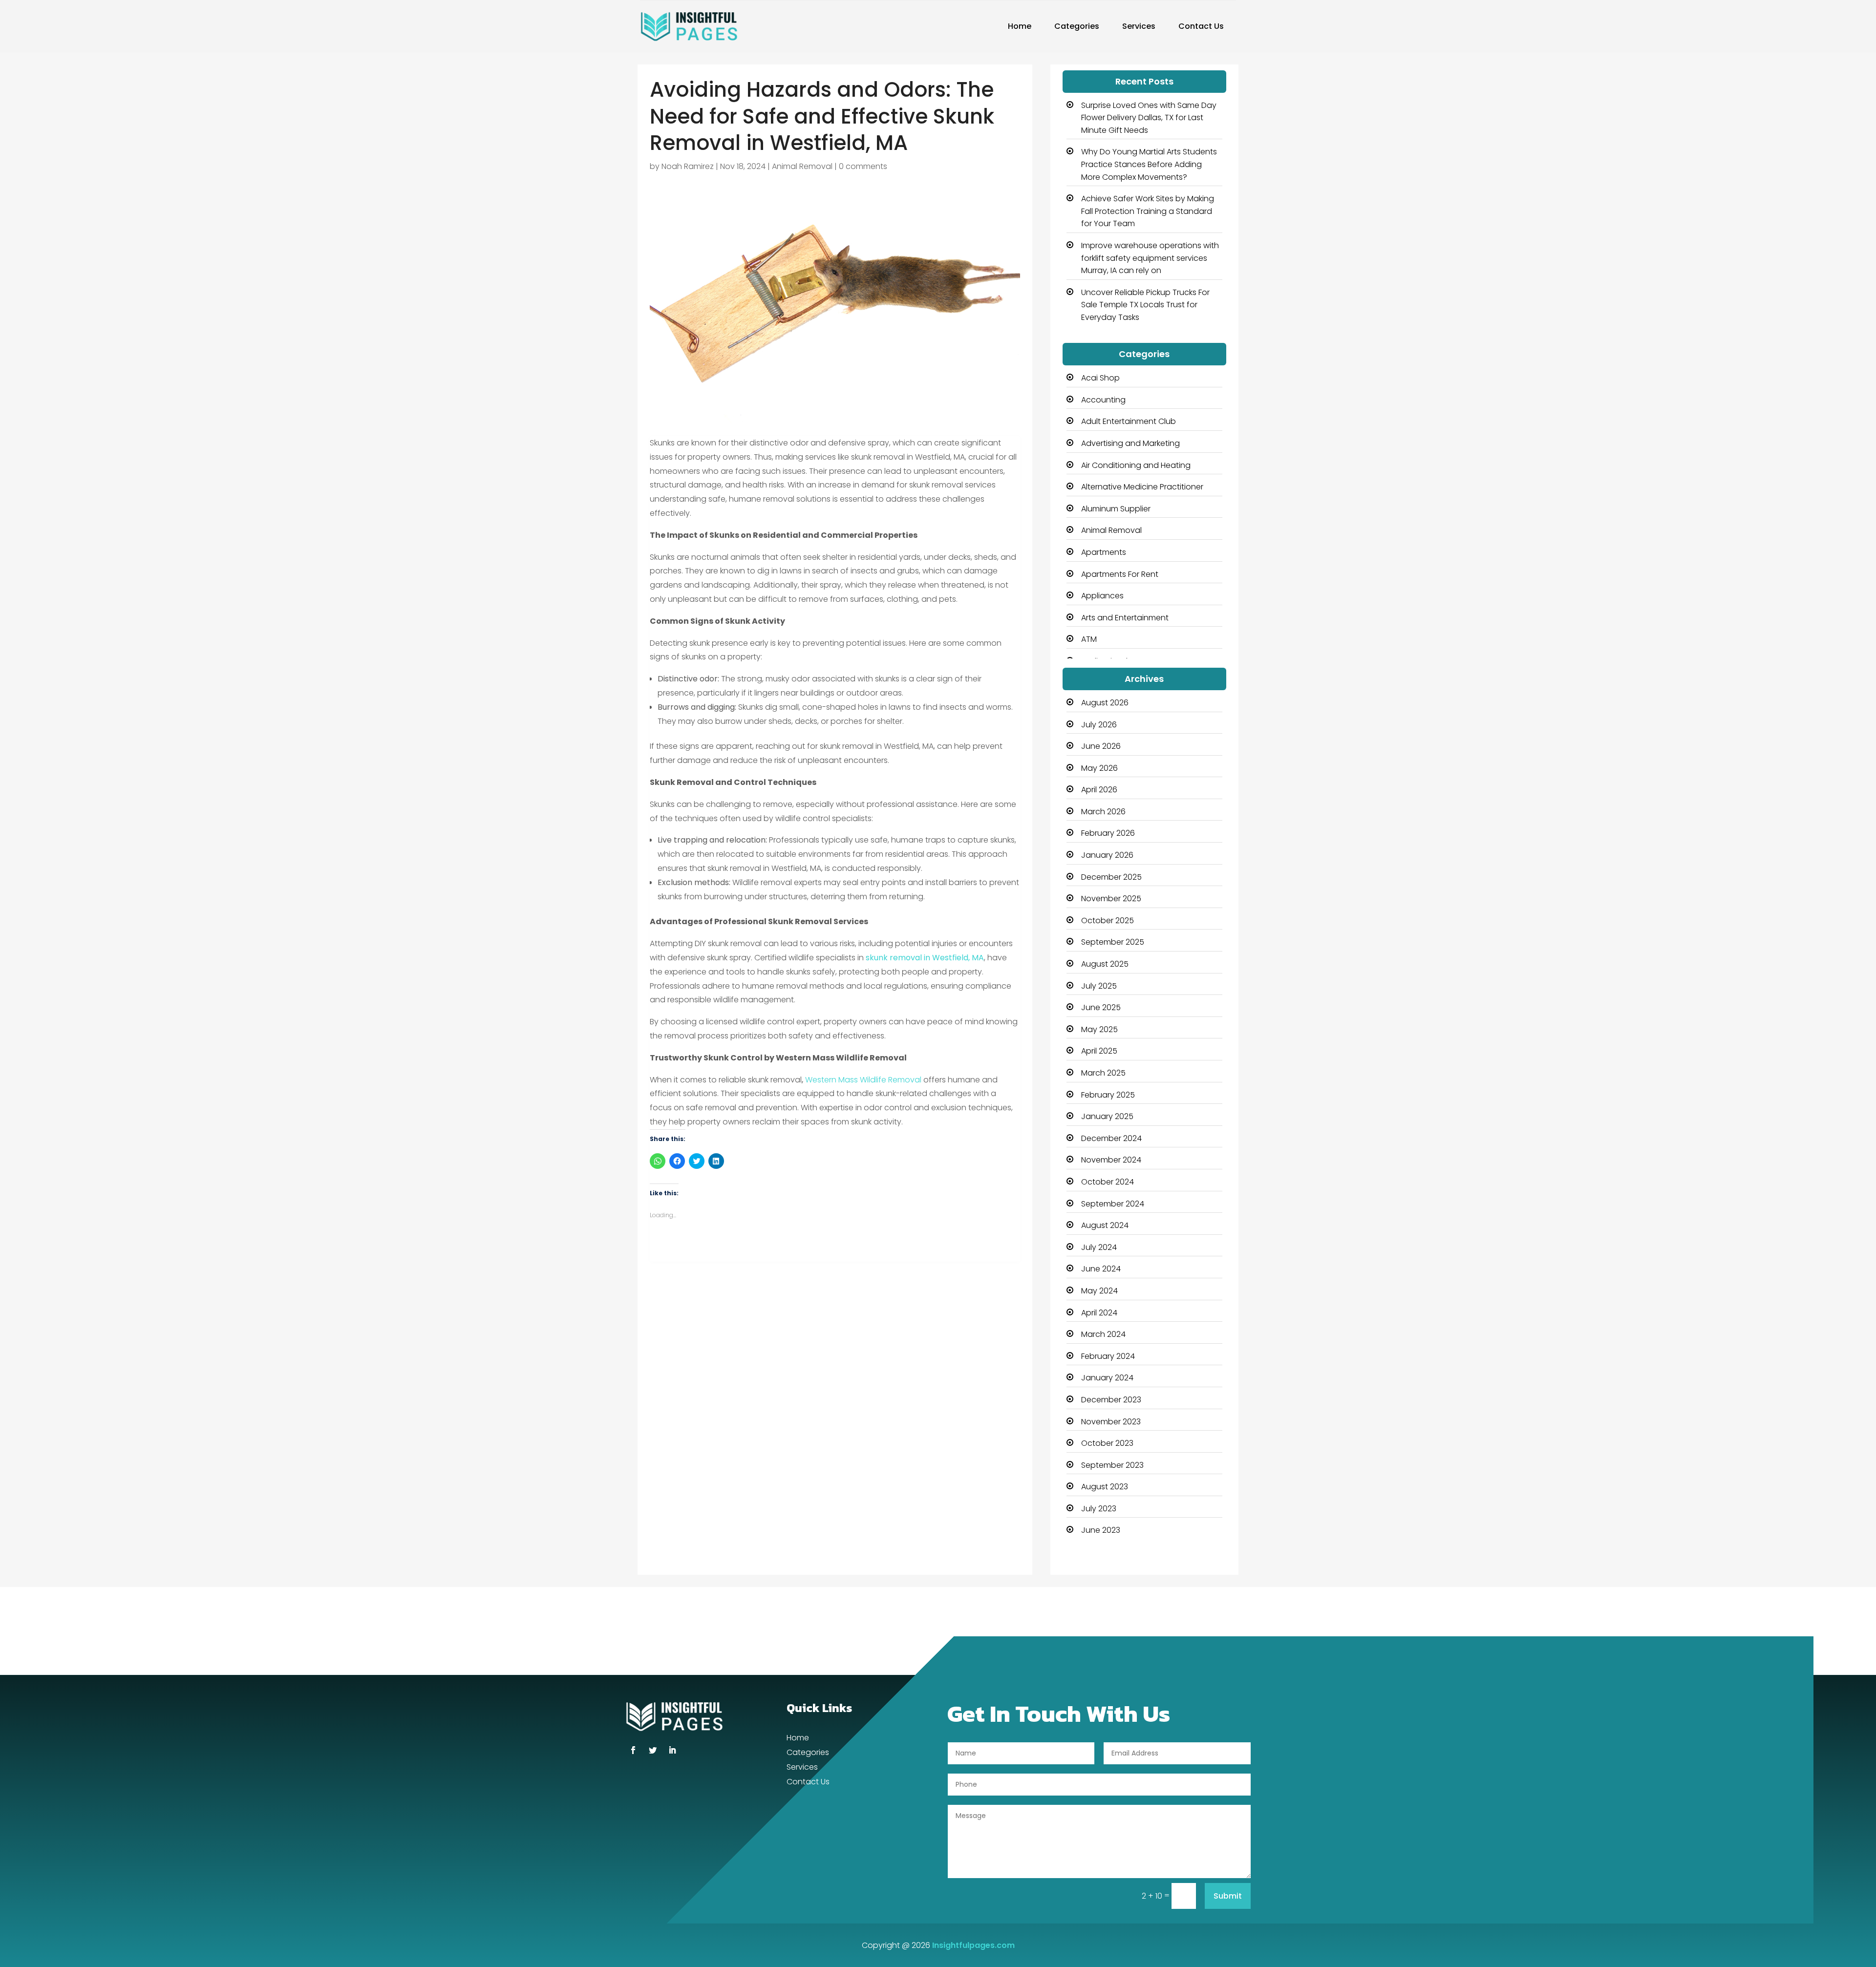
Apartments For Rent (1120, 574)
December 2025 (1111, 877)
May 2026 (1099, 768)
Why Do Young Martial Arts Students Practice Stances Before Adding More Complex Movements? (1149, 164)
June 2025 (1101, 1007)
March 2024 (1103, 1334)
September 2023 (1112, 1465)
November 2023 (1111, 1422)
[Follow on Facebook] (633, 1750)
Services (1139, 26)
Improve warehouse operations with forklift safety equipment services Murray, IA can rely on (1150, 258)
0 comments (863, 166)
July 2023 (1099, 1509)
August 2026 (1105, 703)
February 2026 (1108, 833)
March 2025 (1103, 1073)
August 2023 (1105, 1487)
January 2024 (1107, 1378)
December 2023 (1111, 1400)
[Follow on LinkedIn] (672, 1750)
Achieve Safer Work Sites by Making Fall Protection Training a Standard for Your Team (1148, 211)
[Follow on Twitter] (653, 1750)
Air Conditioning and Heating (1136, 465)
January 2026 (1107, 855)
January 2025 (1107, 1116)
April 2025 (1099, 1051)
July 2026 (1099, 725)
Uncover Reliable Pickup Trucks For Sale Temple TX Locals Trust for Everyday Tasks (1145, 305)
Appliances (1102, 596)
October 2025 (1108, 920)
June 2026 (1101, 746)
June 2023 (1101, 1530)
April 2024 (1099, 1313)
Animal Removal (802, 166)
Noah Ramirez (688, 166)
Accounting (1103, 400)
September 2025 (1113, 942)
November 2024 (1111, 1160)
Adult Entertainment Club (1129, 421)
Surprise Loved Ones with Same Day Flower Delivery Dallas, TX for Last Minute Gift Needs (1149, 118)
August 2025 (1105, 964)
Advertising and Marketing (1130, 443)
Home (1020, 26)
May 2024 (1099, 1291)
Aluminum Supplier (1116, 509)
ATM (1089, 639)
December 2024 (1111, 1138)
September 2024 (1113, 1204)
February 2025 (1108, 1095)
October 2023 (1107, 1443)
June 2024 (1101, 1269)
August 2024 (1105, 1225)
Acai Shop (1100, 378)
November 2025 (1111, 899)
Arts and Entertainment (1125, 618)
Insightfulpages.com (973, 1945)
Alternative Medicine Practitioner (1142, 487)
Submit (1228, 1896)
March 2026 (1103, 812)
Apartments (1104, 552)
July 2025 (1099, 986)
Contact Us (1201, 26)
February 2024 (1108, 1356)
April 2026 (1099, 790)
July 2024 (1099, 1247)
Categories (1077, 26)
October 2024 (1108, 1182)
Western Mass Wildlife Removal (863, 1080)
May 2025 (1099, 1029)
